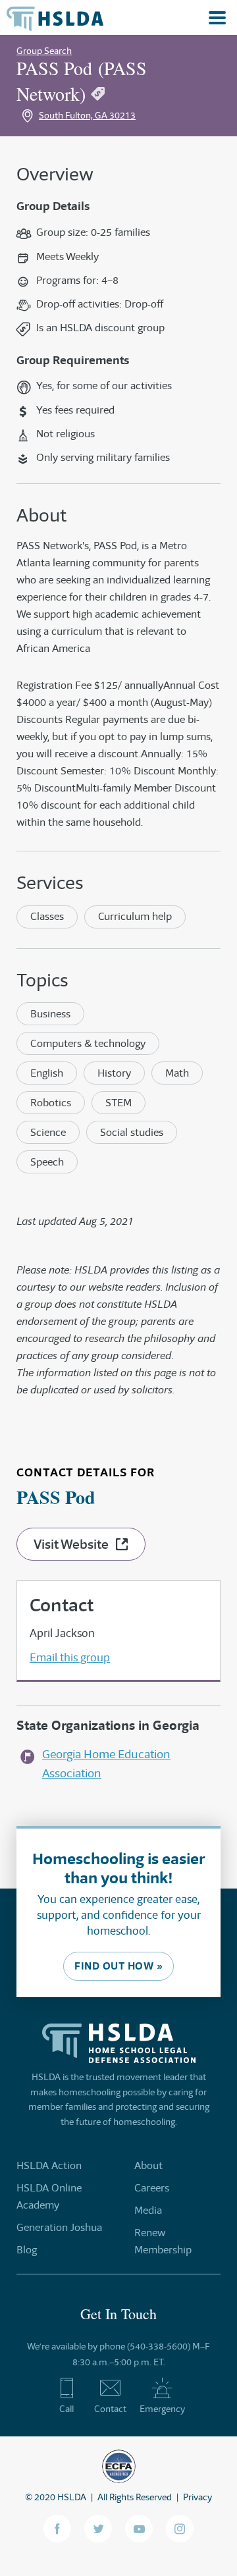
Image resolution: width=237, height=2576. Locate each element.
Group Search (44, 51)
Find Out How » (118, 1966)
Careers (152, 2188)
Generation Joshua (59, 2227)
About (148, 2165)
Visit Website (71, 1544)
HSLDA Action (49, 2165)
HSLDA (72, 2497)
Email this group (70, 1657)
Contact (110, 2409)
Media (148, 2210)
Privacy (197, 2497)
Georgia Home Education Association (106, 1764)
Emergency (162, 2409)
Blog (27, 2250)
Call (66, 2409)
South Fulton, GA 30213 (87, 115)
